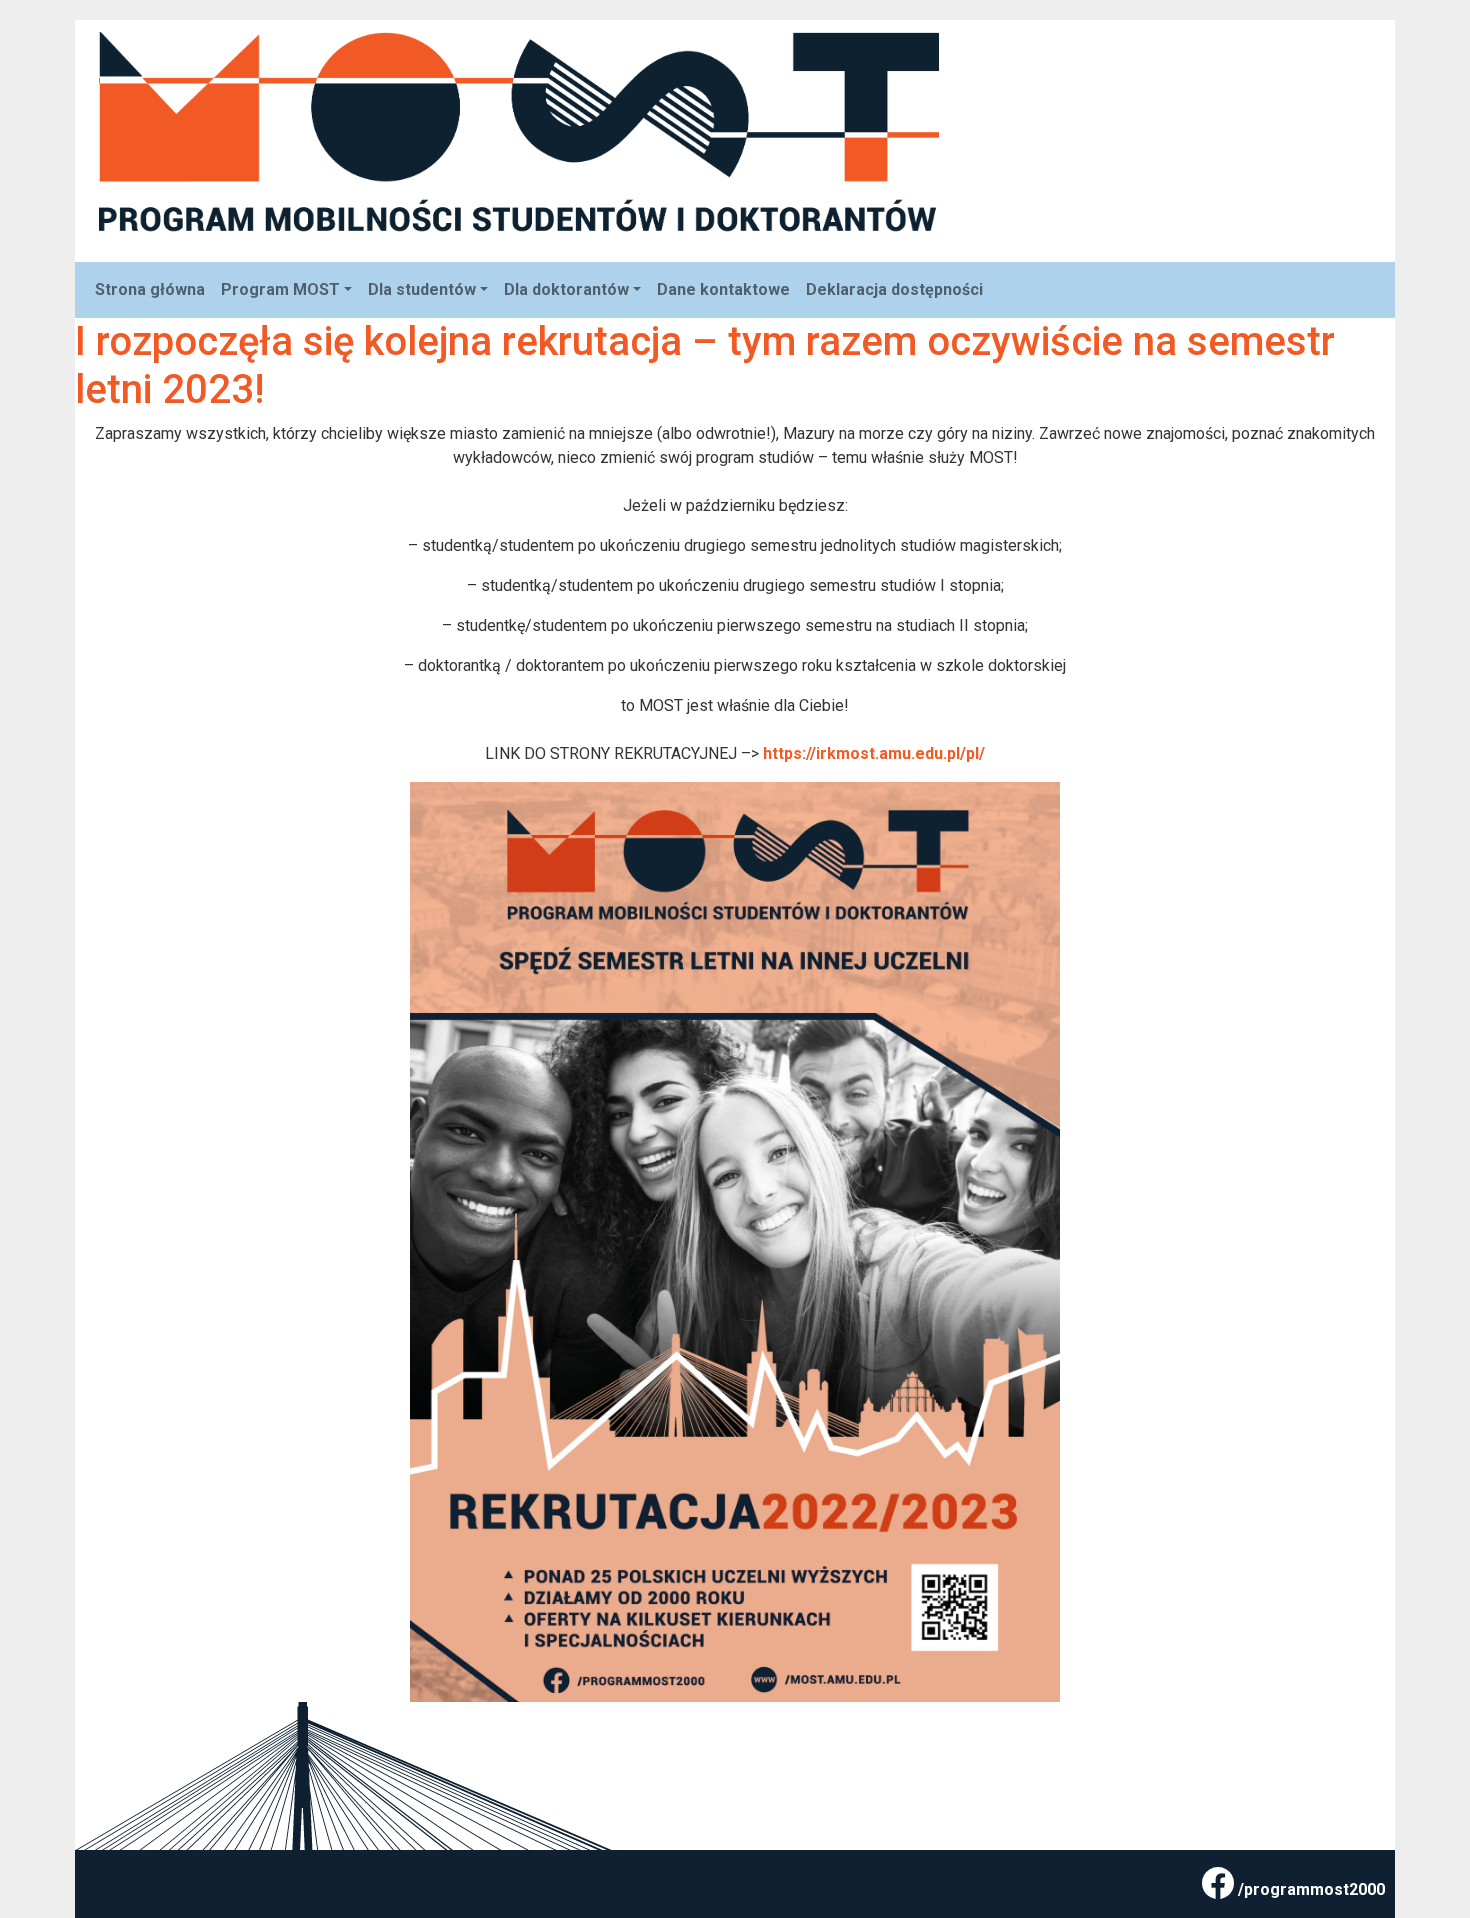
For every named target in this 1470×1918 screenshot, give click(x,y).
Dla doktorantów (566, 289)
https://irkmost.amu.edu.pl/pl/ (872, 753)
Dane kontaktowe (723, 289)
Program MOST (280, 289)
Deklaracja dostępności (894, 289)
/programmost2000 (1311, 1889)
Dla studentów (422, 289)
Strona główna (150, 289)
